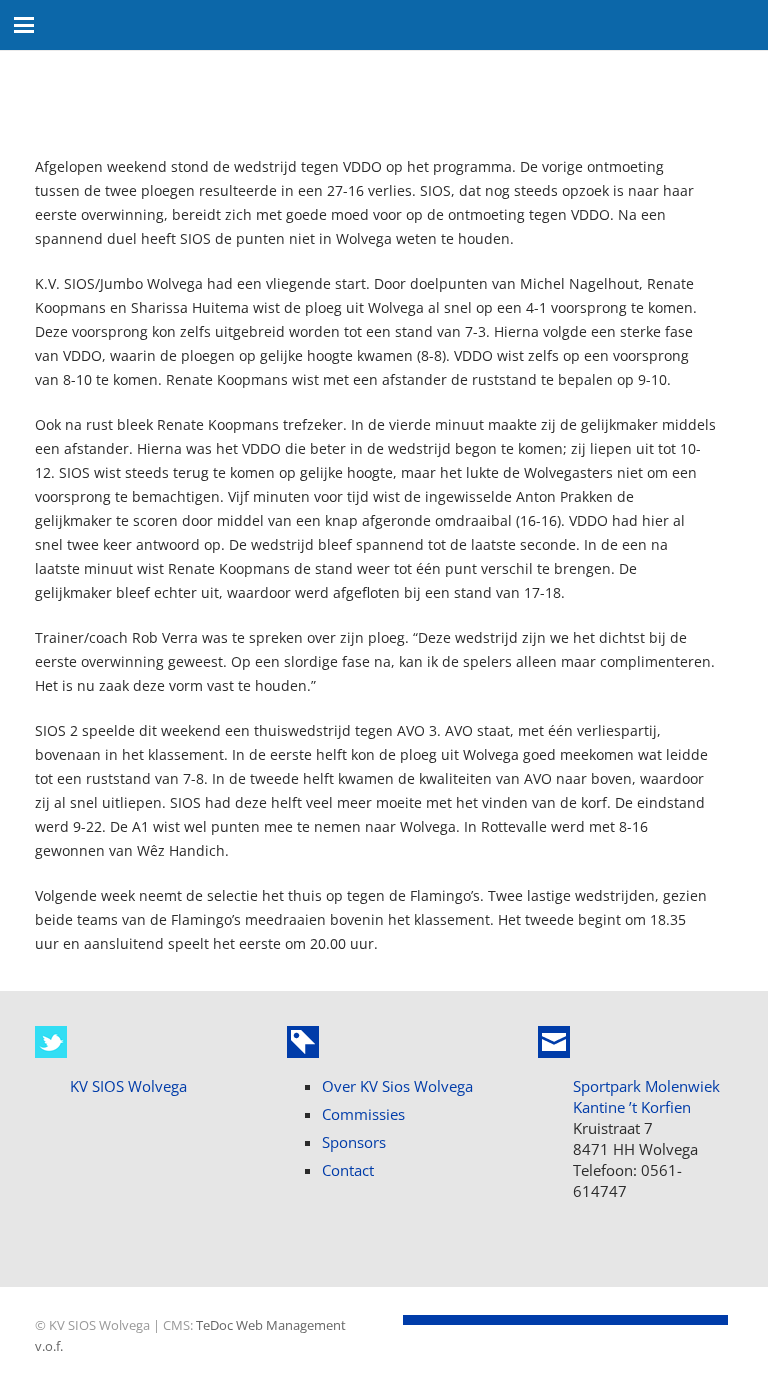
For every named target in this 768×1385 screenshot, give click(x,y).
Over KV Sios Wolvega (397, 1086)
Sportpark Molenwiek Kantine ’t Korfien (646, 1096)
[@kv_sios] (51, 1042)
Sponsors (354, 1142)
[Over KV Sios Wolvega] (303, 1042)
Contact (348, 1170)
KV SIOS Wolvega (128, 1086)
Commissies (363, 1114)
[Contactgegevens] (554, 1042)
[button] (24, 25)
